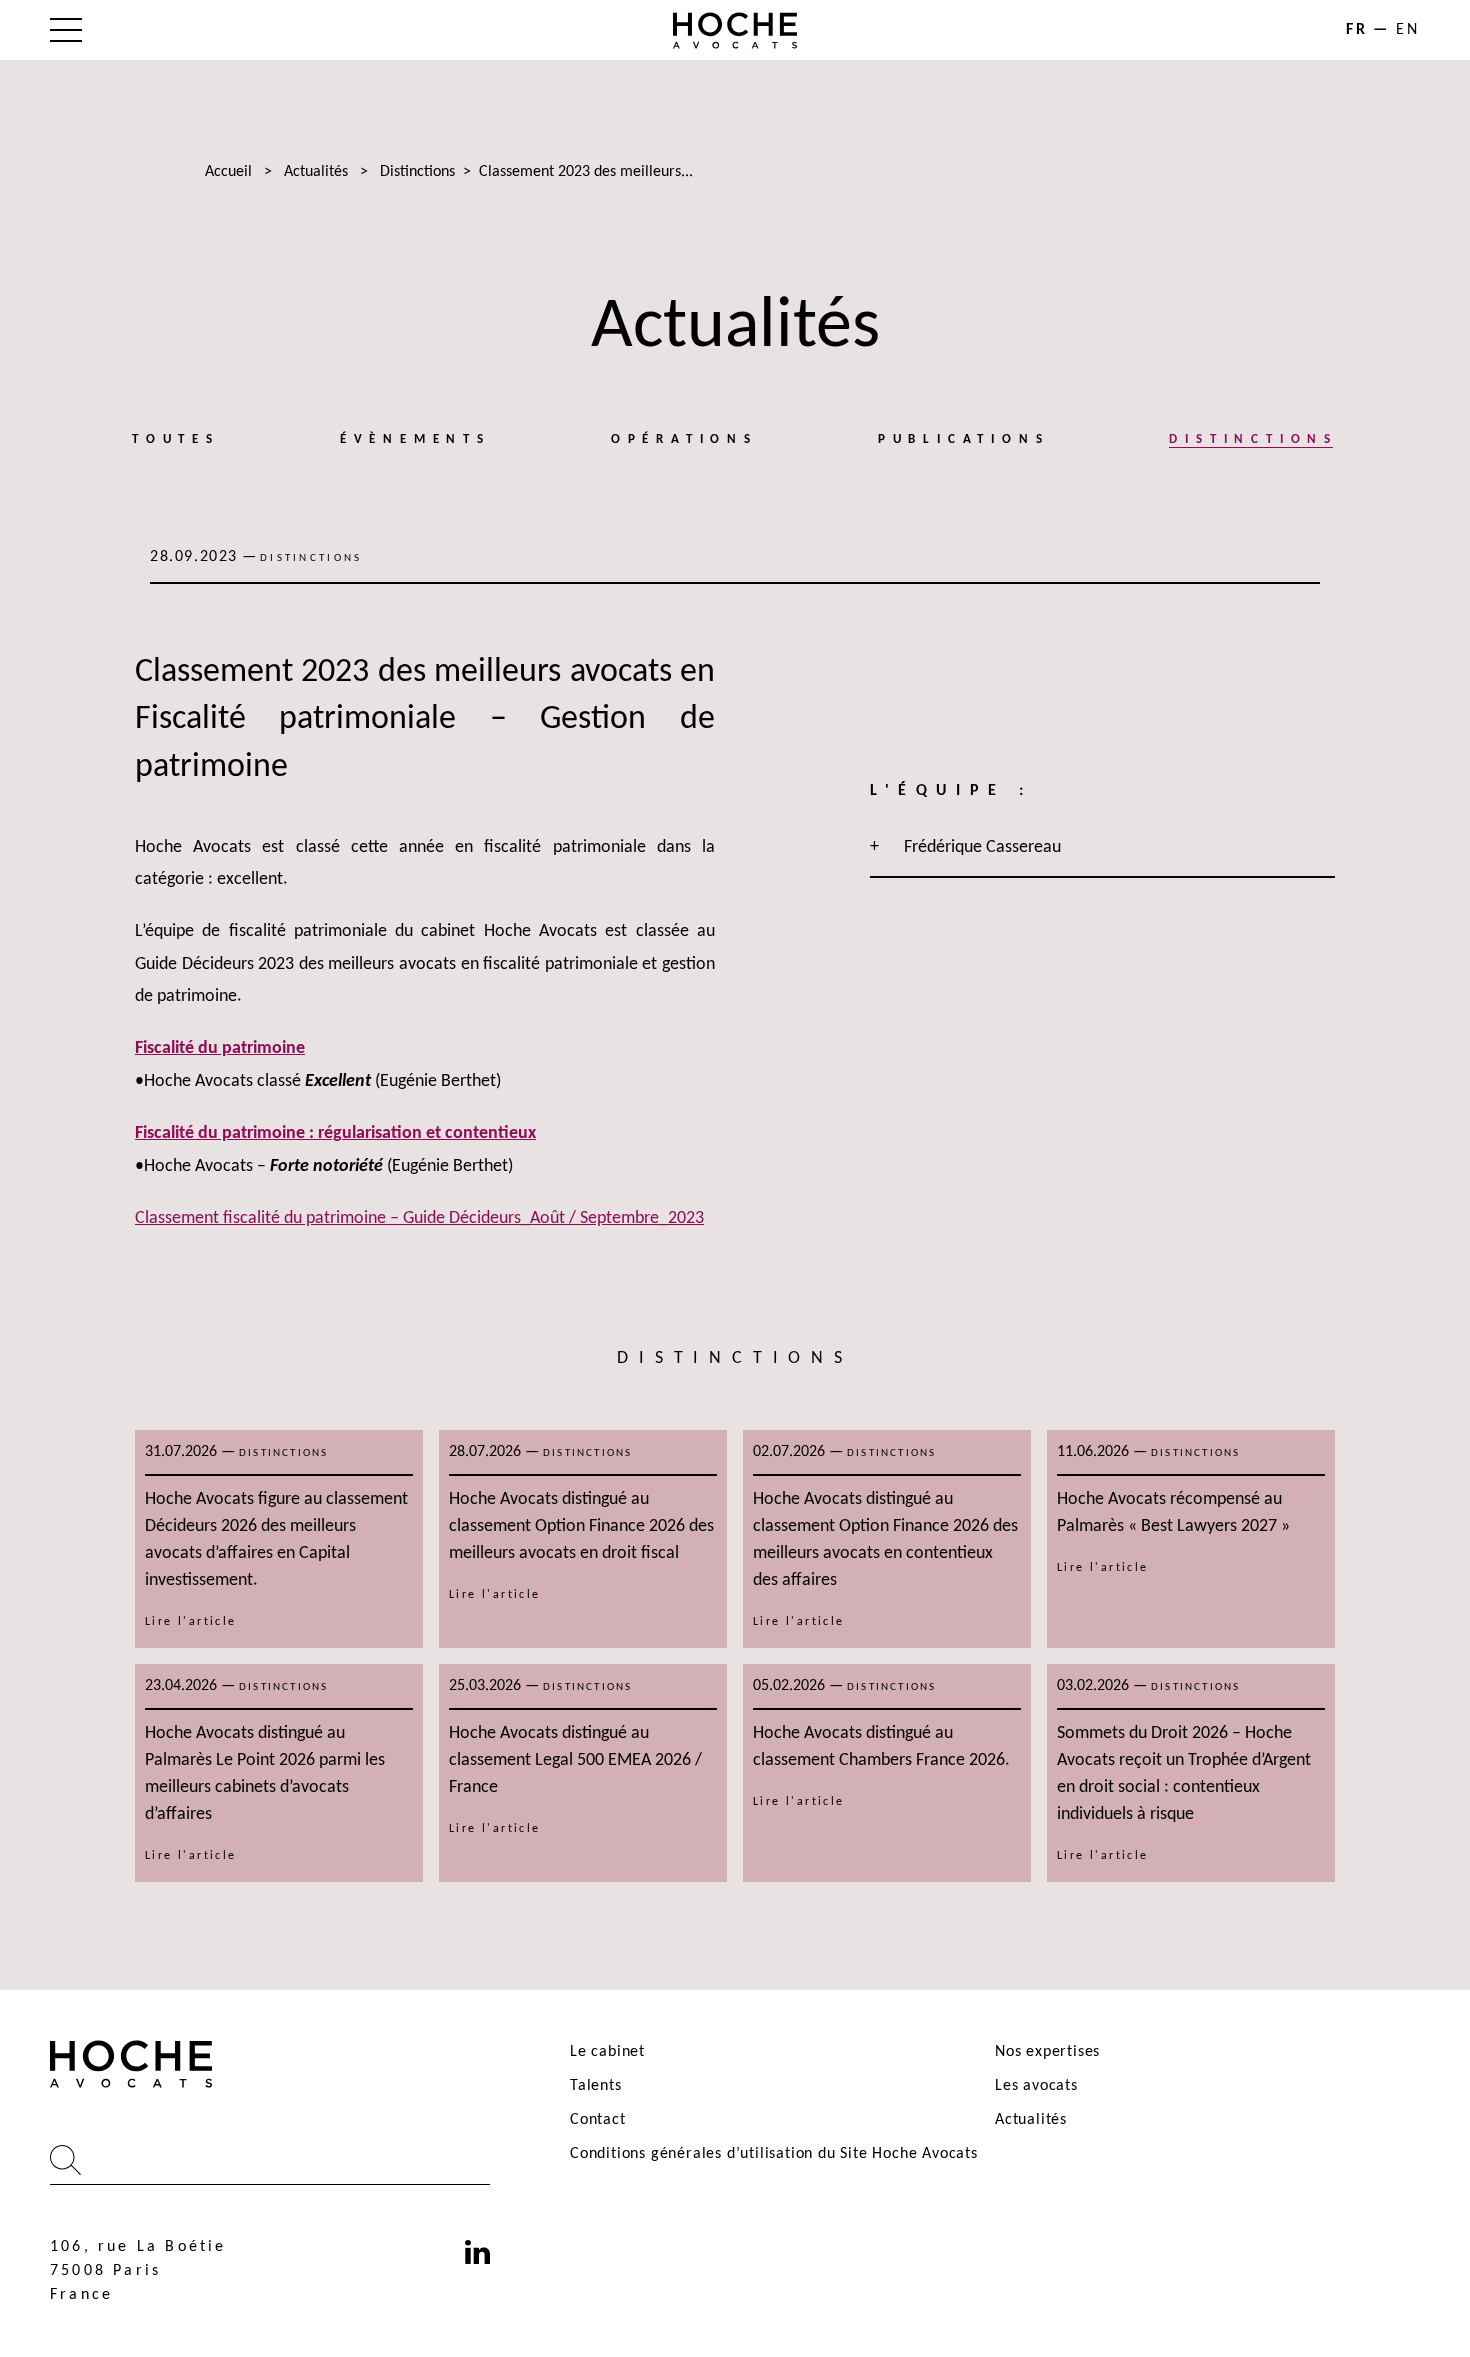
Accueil (228, 172)
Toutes (176, 439)
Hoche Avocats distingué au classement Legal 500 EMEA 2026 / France (575, 1760)
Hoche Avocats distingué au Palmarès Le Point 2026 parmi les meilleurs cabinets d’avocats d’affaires (265, 1774)
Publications (964, 439)
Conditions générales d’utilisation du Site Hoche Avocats (774, 2154)
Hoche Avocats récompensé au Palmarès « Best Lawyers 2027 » (1173, 1513)
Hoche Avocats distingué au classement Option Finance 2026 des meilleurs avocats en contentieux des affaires (885, 1540)
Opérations (684, 439)
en (1408, 30)
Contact (598, 2120)
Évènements (415, 439)
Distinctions (417, 172)
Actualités (316, 172)
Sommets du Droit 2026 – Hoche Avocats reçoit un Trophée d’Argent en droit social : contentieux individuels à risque (1184, 1774)
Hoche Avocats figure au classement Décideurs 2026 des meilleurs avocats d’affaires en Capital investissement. (276, 1540)
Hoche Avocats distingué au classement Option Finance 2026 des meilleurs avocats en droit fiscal (581, 1526)
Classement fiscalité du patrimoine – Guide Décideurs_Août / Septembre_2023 (419, 1218)
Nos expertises (1047, 2052)
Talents (596, 2086)
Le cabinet (607, 2052)
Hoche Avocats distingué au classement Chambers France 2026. (881, 1747)
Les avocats (1036, 2086)
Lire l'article (191, 1622)
